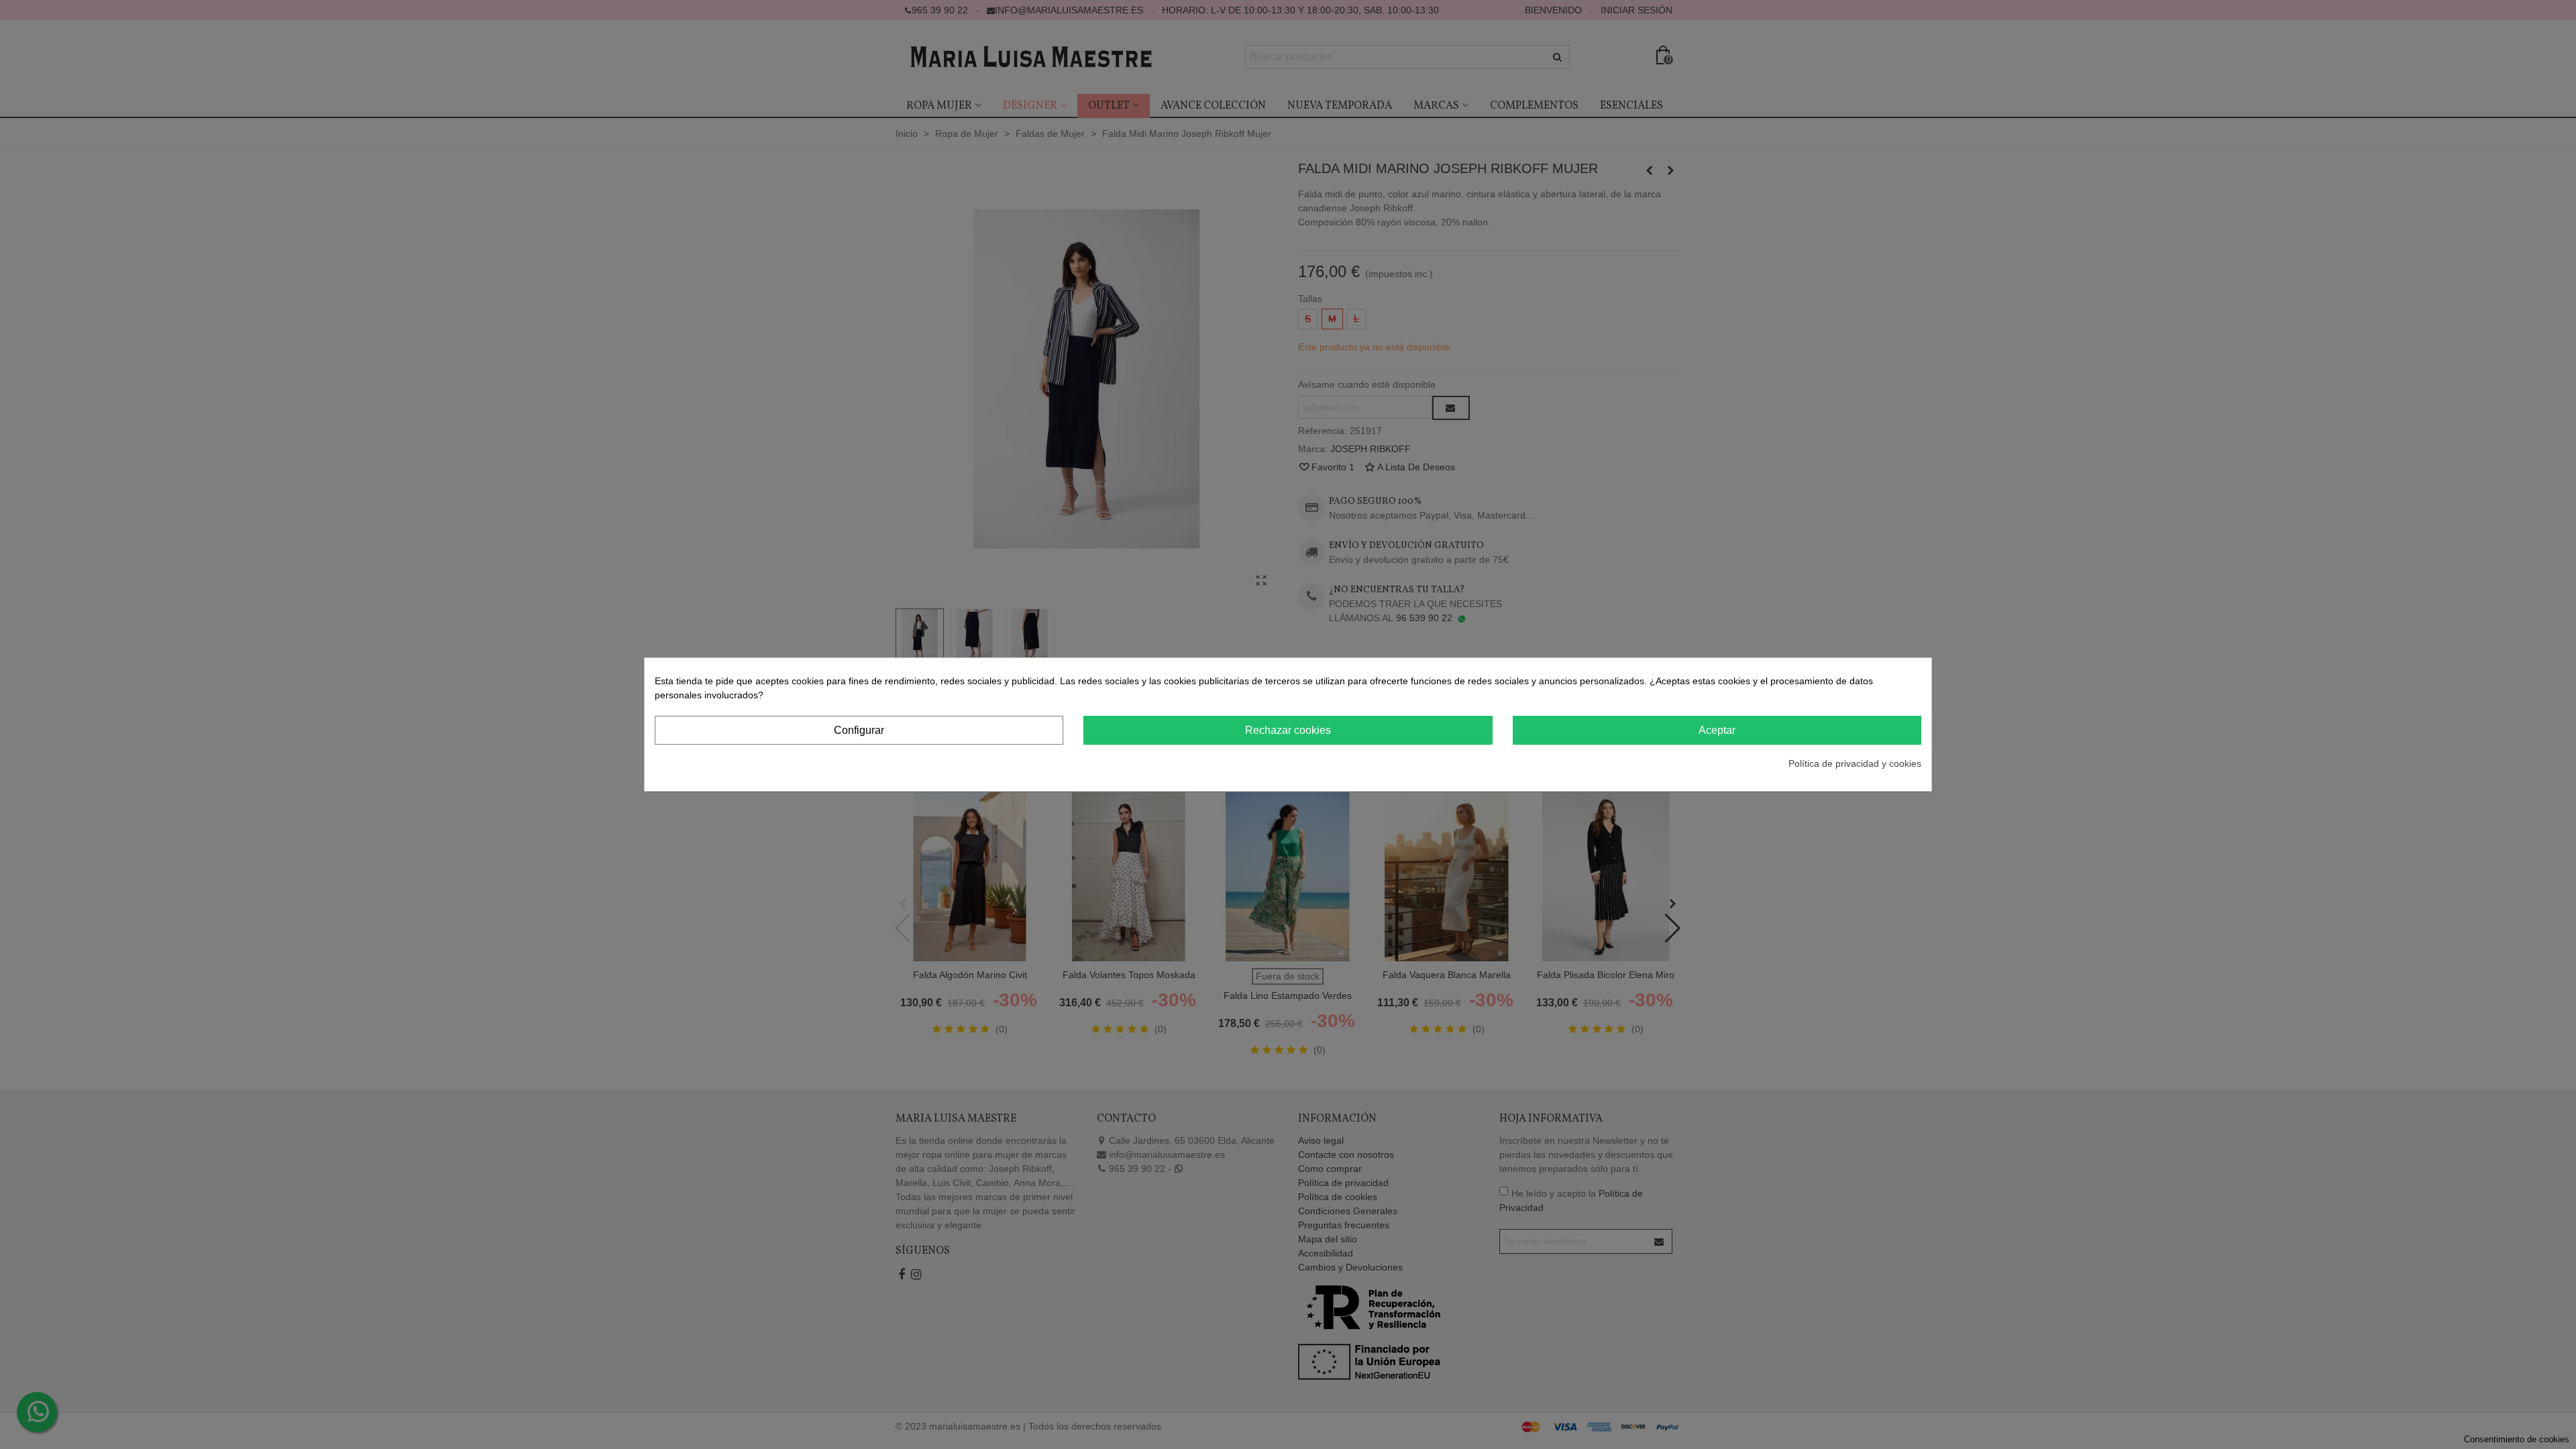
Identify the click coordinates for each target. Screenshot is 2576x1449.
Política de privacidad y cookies (1855, 763)
